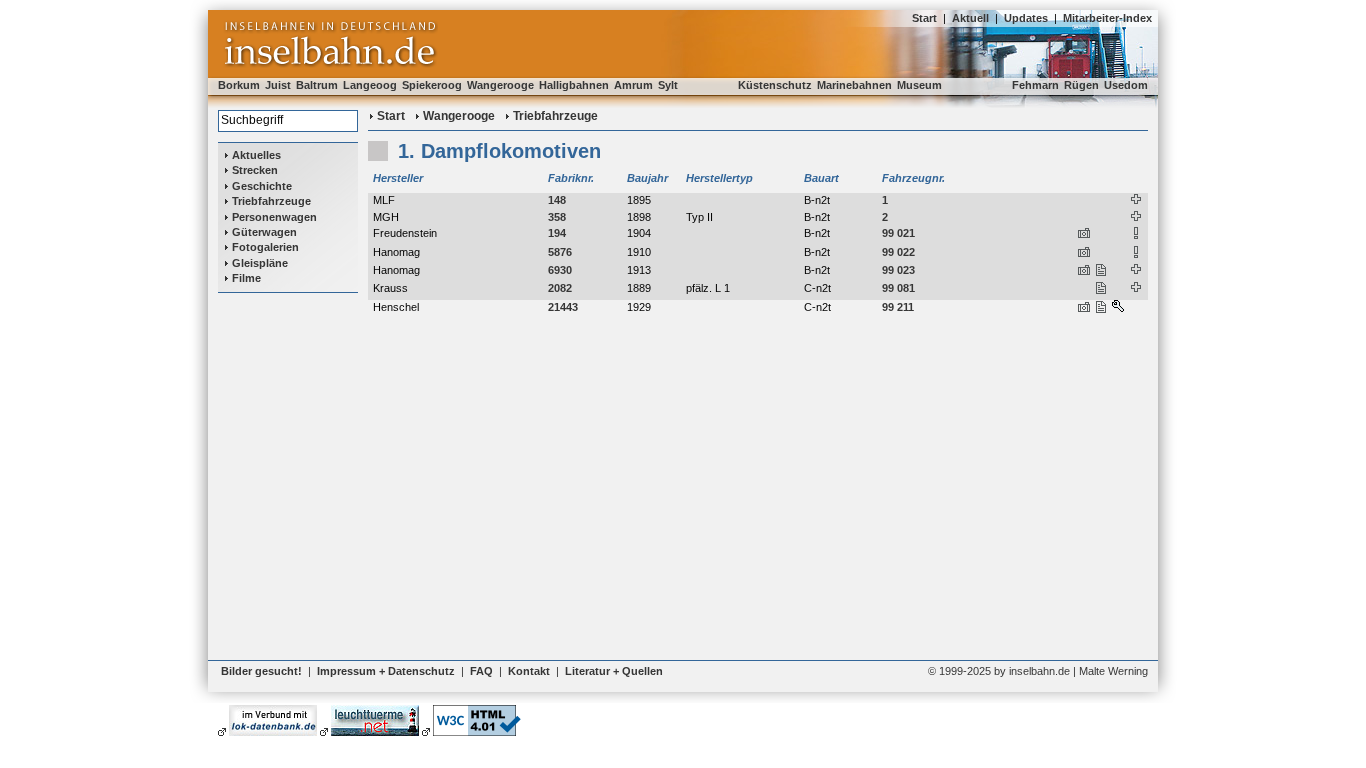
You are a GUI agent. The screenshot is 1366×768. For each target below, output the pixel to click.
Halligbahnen (574, 85)
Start (924, 18)
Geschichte (262, 186)
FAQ (481, 671)
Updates (1026, 18)
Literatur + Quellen (614, 671)
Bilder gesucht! (261, 671)
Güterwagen (264, 232)
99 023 (898, 270)
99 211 (898, 307)
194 (557, 233)
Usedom (1126, 85)
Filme (246, 278)
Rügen (1081, 85)
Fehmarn (1035, 85)
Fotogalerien (265, 247)
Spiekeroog (432, 85)
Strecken (255, 170)
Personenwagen (274, 217)
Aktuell (970, 18)
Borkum (239, 85)
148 (557, 200)
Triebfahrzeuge (271, 201)
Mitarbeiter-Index (1107, 18)
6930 (560, 270)
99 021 (898, 233)
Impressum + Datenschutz (386, 671)
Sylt (668, 85)
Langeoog (370, 85)
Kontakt (529, 671)
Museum (919, 85)
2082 (560, 288)
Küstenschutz (775, 85)
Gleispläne (260, 263)
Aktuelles (256, 155)
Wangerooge (500, 85)
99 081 (898, 288)
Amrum (633, 85)
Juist (278, 85)
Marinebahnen (854, 85)
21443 (563, 307)
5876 (560, 252)
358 (557, 217)
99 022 (898, 252)
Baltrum (317, 85)
